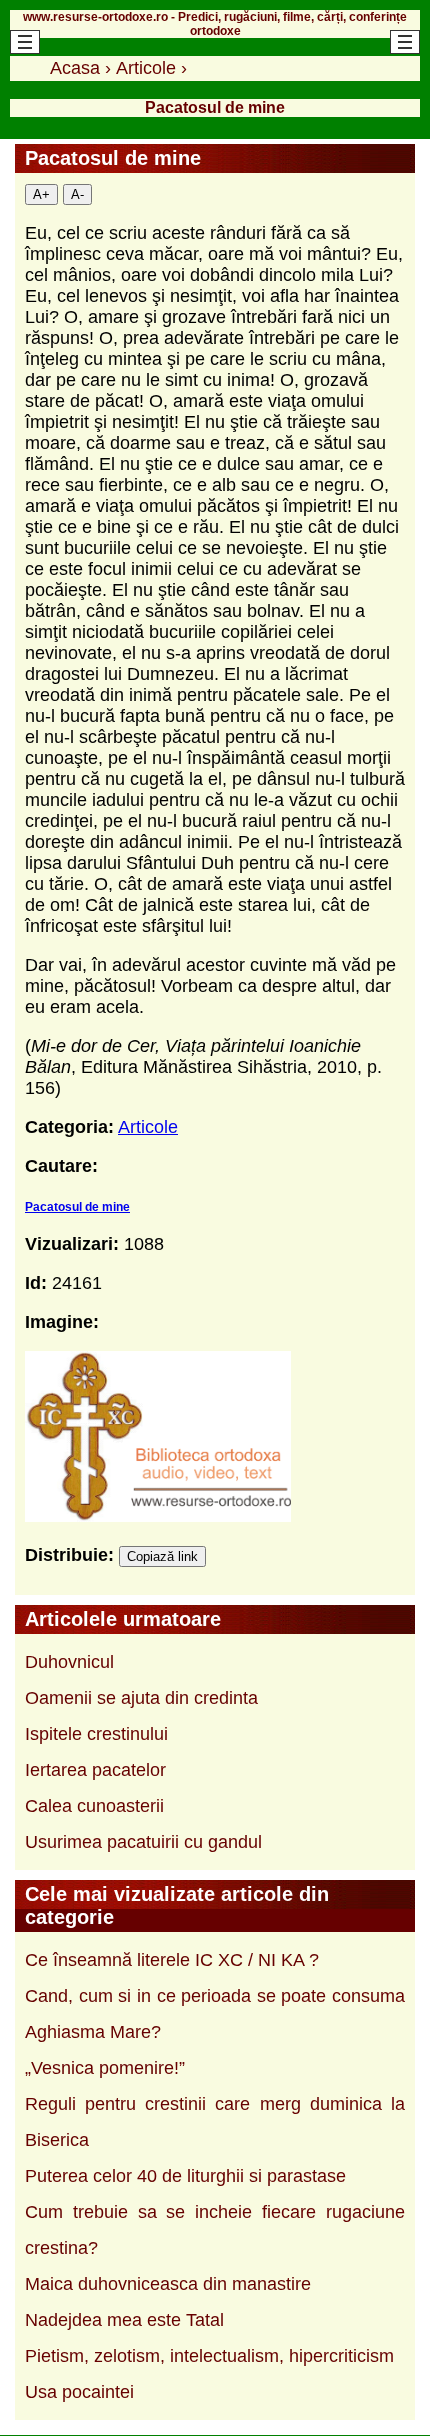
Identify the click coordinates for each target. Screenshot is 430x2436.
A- (77, 194)
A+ (41, 194)
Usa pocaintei (79, 2392)
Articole (148, 1127)
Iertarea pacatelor (95, 1770)
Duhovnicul (69, 1662)
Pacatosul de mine (77, 1207)
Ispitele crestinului (96, 1734)
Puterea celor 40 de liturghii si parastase (185, 2176)
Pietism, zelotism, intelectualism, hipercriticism (209, 2356)
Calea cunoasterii (94, 1806)
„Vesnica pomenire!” (105, 2068)
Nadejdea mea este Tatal (124, 2320)
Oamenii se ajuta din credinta (141, 1698)
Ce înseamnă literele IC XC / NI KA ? (172, 1960)
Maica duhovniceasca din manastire (168, 2284)
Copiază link (162, 1556)
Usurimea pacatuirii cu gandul (143, 1842)
